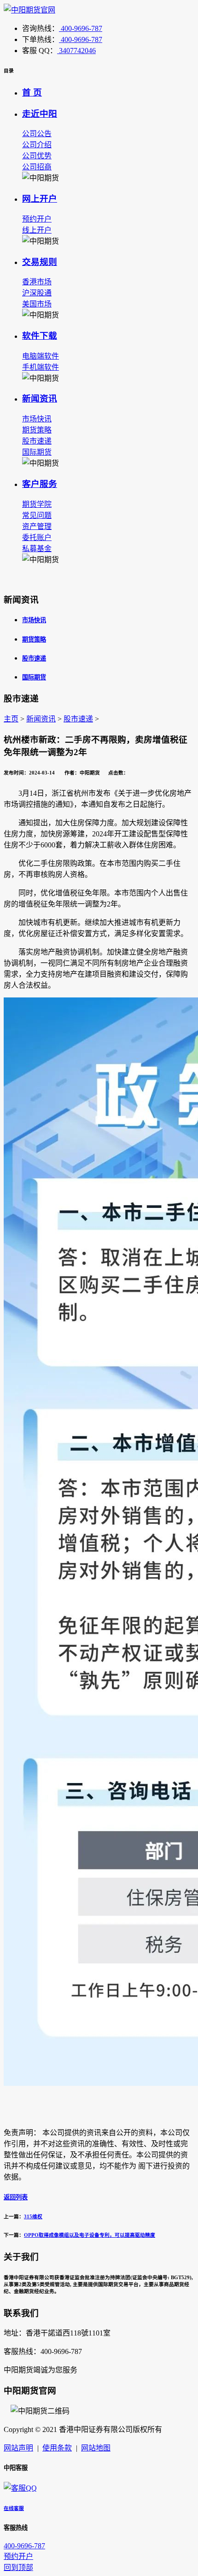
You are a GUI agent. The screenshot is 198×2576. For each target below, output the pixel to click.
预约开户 (37, 219)
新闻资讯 (40, 399)
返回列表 (16, 2197)
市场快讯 (37, 419)
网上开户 (40, 199)
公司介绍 (37, 145)
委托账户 (37, 537)
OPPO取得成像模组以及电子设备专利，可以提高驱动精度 (90, 2235)
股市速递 (37, 441)
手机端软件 (41, 367)
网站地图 (96, 2448)
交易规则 (40, 262)
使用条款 (57, 2448)
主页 (11, 719)
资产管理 (37, 526)
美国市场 (37, 304)
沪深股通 (37, 293)
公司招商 (37, 167)
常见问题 (37, 515)
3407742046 (76, 51)
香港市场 (37, 282)
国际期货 (37, 452)
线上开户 (37, 230)
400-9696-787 (81, 28)
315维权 (33, 2216)
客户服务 (40, 484)
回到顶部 (18, 2567)
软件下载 (40, 336)
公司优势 (37, 156)
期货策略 (37, 430)
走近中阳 (40, 114)
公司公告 (37, 134)
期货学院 (37, 504)
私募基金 (37, 549)
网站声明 (18, 2448)
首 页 (32, 93)
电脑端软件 (41, 356)
